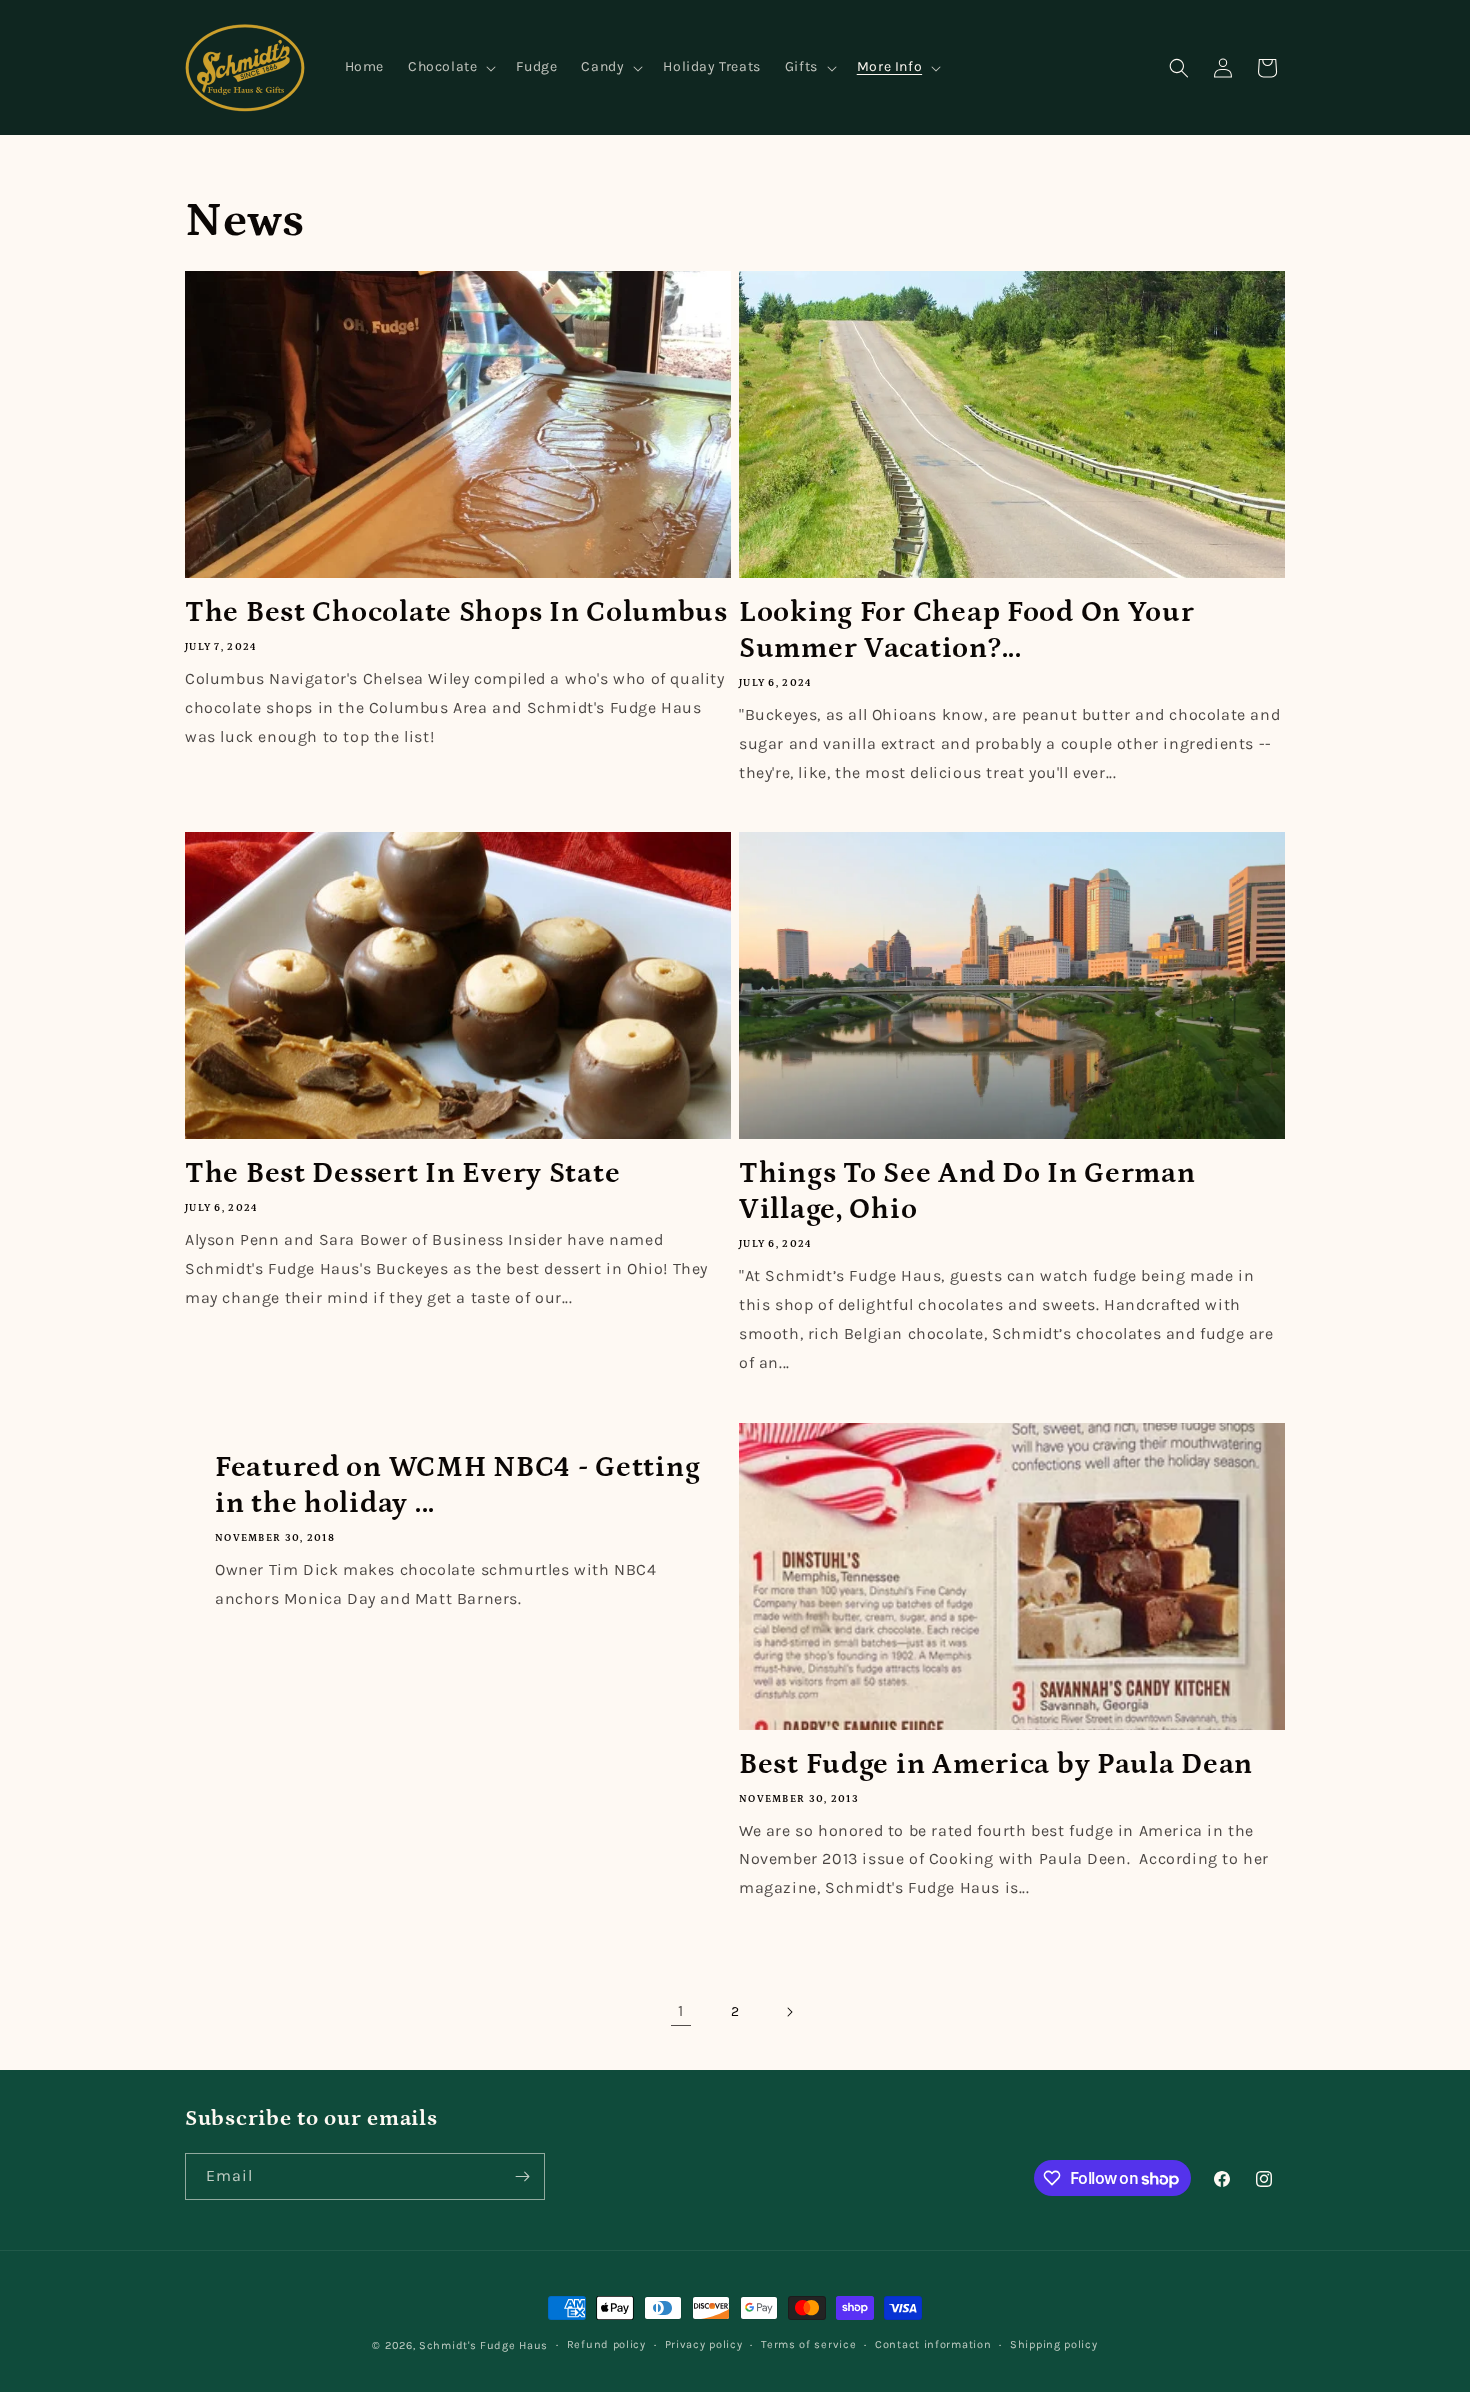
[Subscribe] (522, 2176)
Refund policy (606, 2344)
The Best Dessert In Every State (402, 1173)
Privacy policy (704, 2344)
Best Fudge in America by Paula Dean (996, 1764)
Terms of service (808, 2344)
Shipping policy (1054, 2344)
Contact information (933, 2344)
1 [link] (681, 2010)
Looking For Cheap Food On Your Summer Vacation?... (967, 630)
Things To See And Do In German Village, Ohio (967, 1191)
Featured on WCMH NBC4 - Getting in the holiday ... (457, 1485)
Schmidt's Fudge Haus (483, 2345)
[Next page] (789, 2012)
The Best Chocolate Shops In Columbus (456, 612)
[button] (450, 67)
